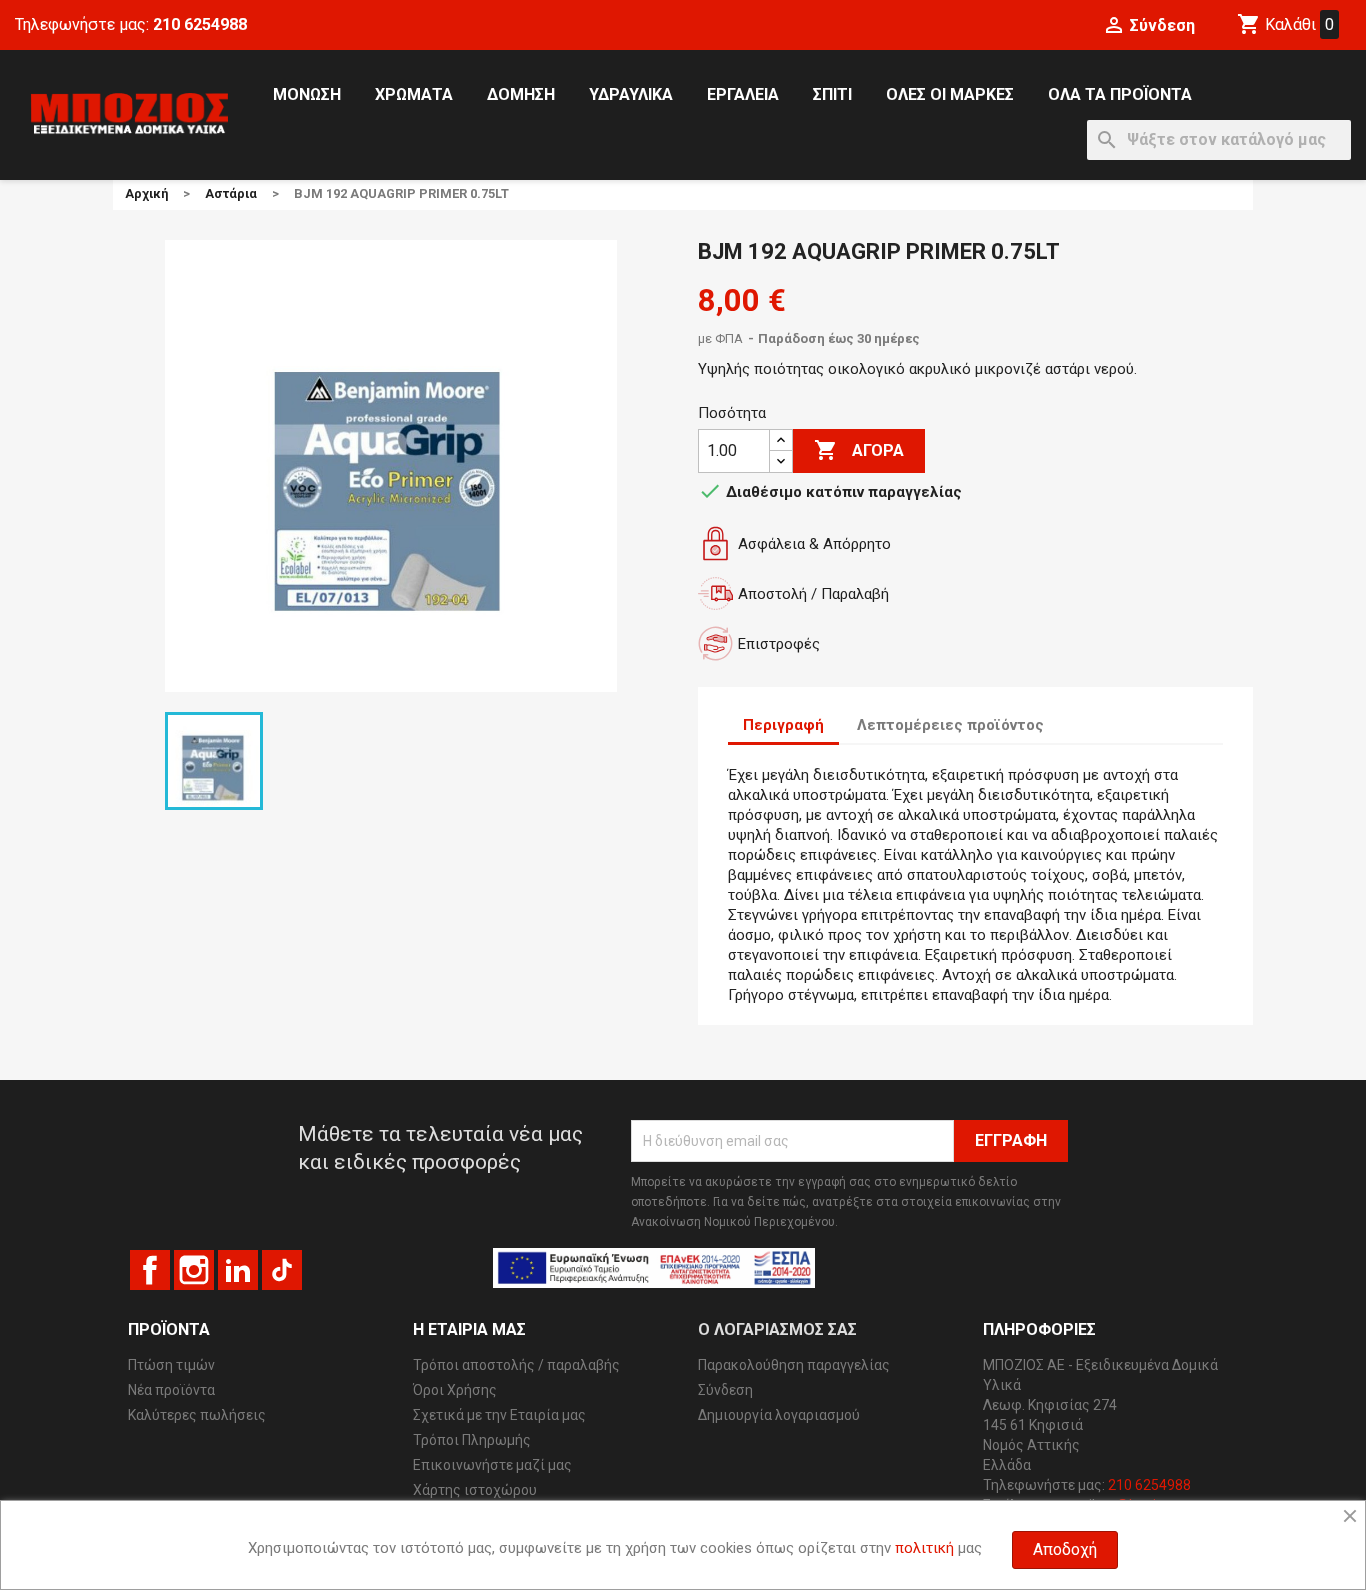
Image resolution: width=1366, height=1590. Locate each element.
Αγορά (859, 450)
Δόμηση (521, 94)
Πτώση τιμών (171, 1365)
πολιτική (924, 1548)
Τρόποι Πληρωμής (472, 1440)
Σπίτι (832, 94)
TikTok (282, 1270)
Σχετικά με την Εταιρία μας (499, 1415)
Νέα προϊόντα (171, 1390)
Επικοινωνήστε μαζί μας (492, 1465)
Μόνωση (307, 94)
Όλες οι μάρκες (950, 94)
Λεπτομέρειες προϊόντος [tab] (950, 725)
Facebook (150, 1270)
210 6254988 (200, 24)
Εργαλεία (743, 94)
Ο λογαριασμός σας (777, 1329)
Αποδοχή (1065, 1549)
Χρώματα (414, 94)
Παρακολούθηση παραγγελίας (794, 1365)
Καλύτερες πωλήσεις (197, 1415)
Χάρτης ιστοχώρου (475, 1490)
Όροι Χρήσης (455, 1390)
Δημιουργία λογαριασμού (779, 1415)
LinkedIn (238, 1270)
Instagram (194, 1270)
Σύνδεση (725, 1390)
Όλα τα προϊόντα (1120, 94)
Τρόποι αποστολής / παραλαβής (516, 1365)
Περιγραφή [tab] (783, 725)
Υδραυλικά (631, 94)
